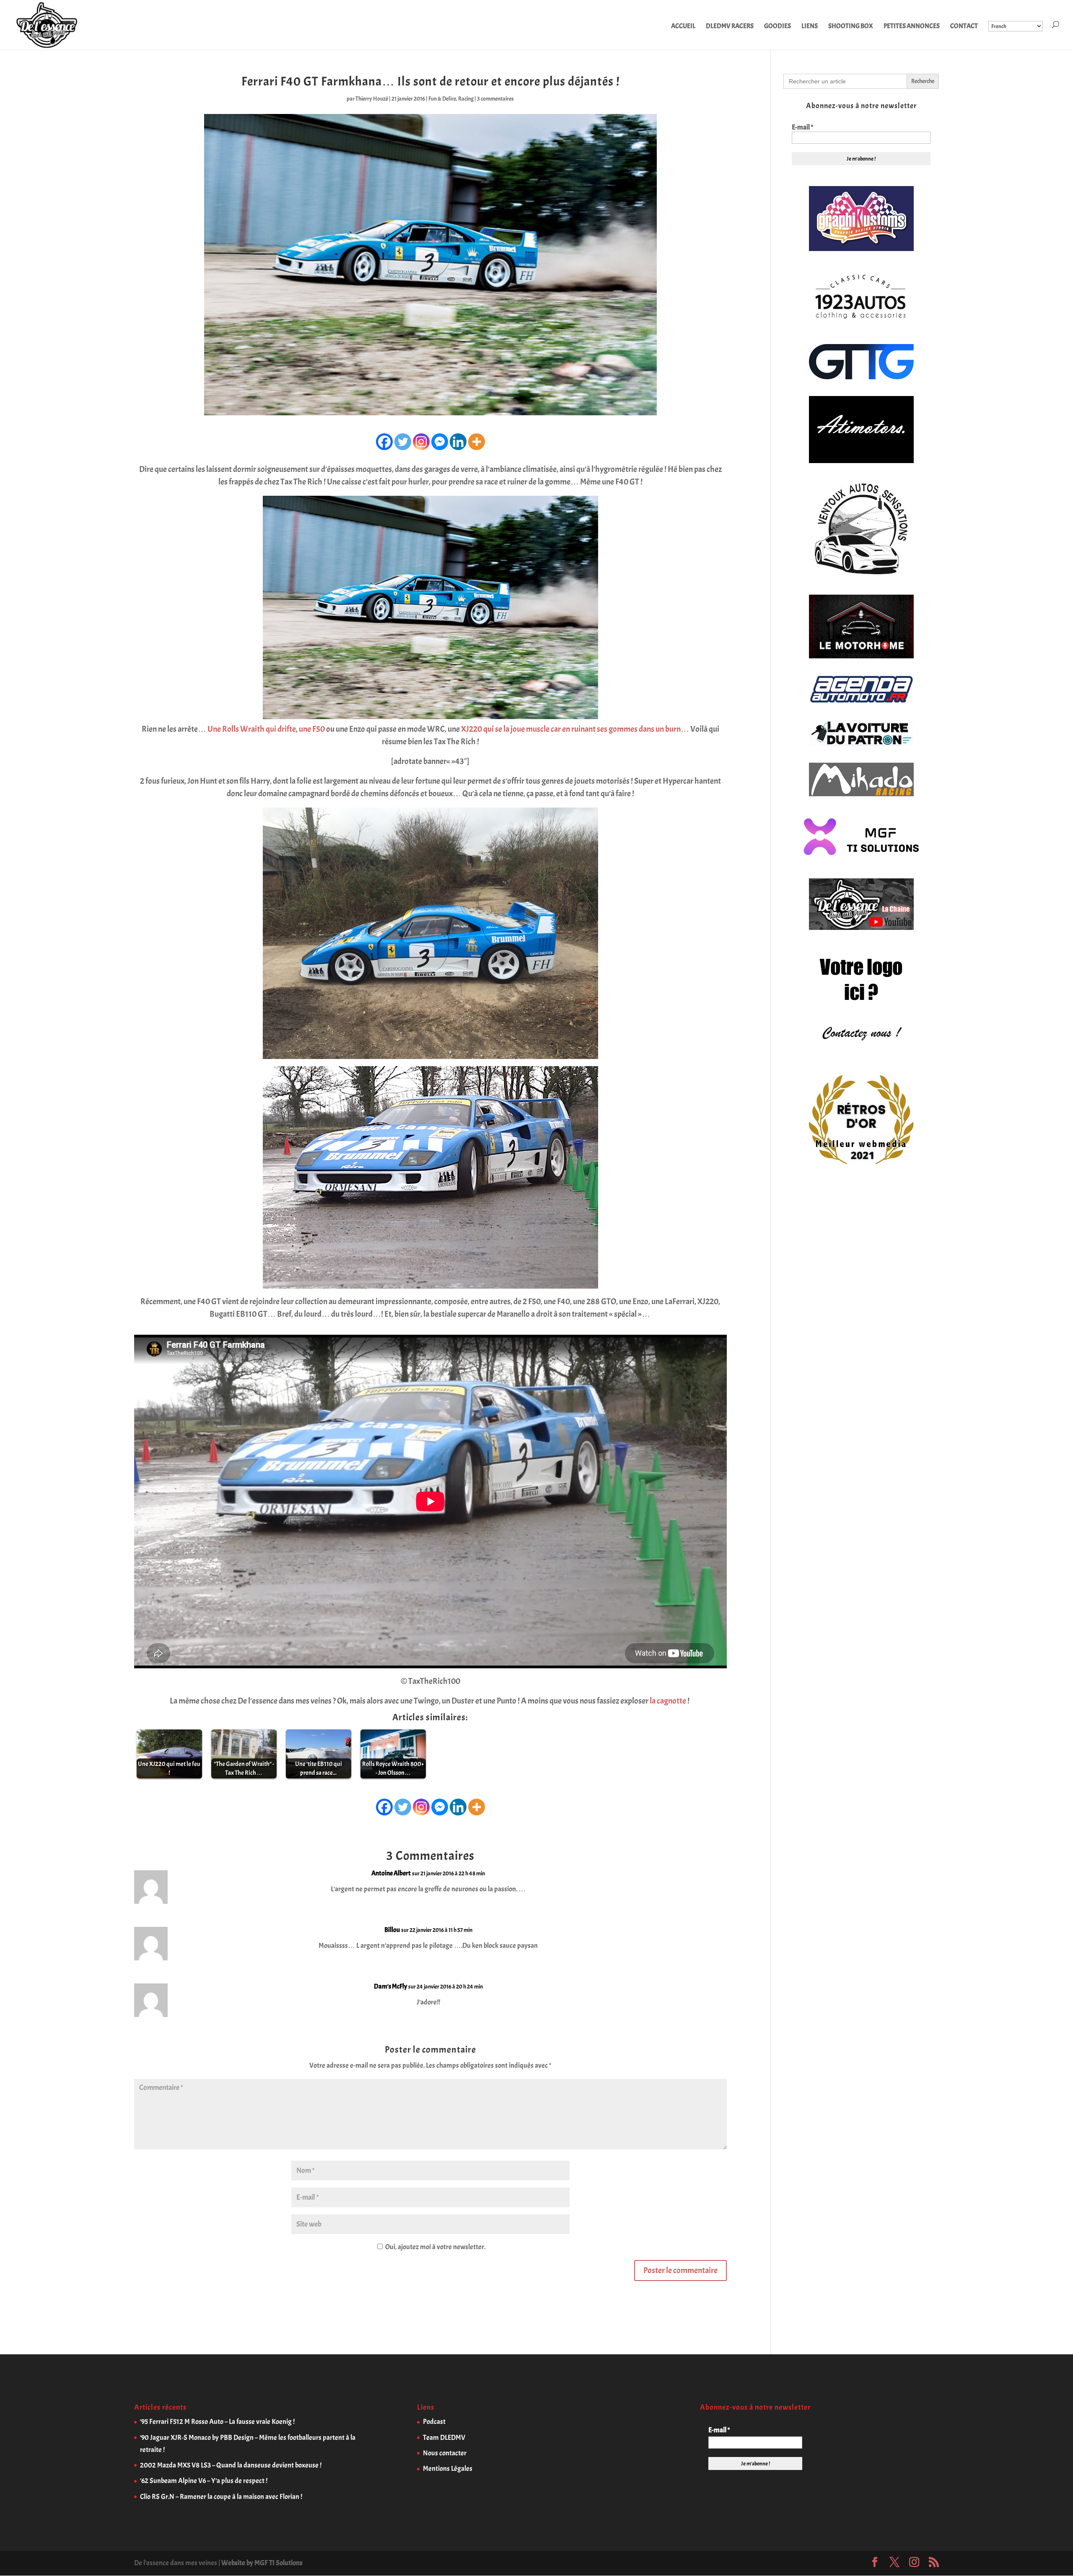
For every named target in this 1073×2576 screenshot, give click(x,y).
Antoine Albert (391, 1873)
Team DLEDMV (444, 2437)
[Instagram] (421, 442)
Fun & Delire (442, 99)
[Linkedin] (458, 442)
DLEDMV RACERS (730, 27)
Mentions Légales (448, 2469)
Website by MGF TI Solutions (262, 2563)
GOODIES (778, 27)
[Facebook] (384, 442)
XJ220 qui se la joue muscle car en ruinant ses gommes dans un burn (571, 729)
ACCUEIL (683, 27)
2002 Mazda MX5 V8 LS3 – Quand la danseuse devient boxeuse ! (231, 2465)
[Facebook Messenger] (440, 442)
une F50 (312, 729)
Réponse (703, 1881)
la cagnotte (668, 1701)
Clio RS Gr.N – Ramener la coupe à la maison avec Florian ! (221, 2497)
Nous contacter (445, 2453)
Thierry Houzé (372, 99)
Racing (466, 99)
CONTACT (964, 27)
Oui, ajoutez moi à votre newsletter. (435, 2247)
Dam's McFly (390, 1986)
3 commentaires (495, 99)
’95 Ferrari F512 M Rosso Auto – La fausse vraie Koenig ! (217, 2422)
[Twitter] (403, 442)
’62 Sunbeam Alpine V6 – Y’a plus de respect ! (204, 2481)
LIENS (810, 27)
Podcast (434, 2422)
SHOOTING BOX (851, 27)
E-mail (802, 127)
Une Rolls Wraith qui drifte (252, 729)
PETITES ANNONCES (912, 27)
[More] (477, 442)
